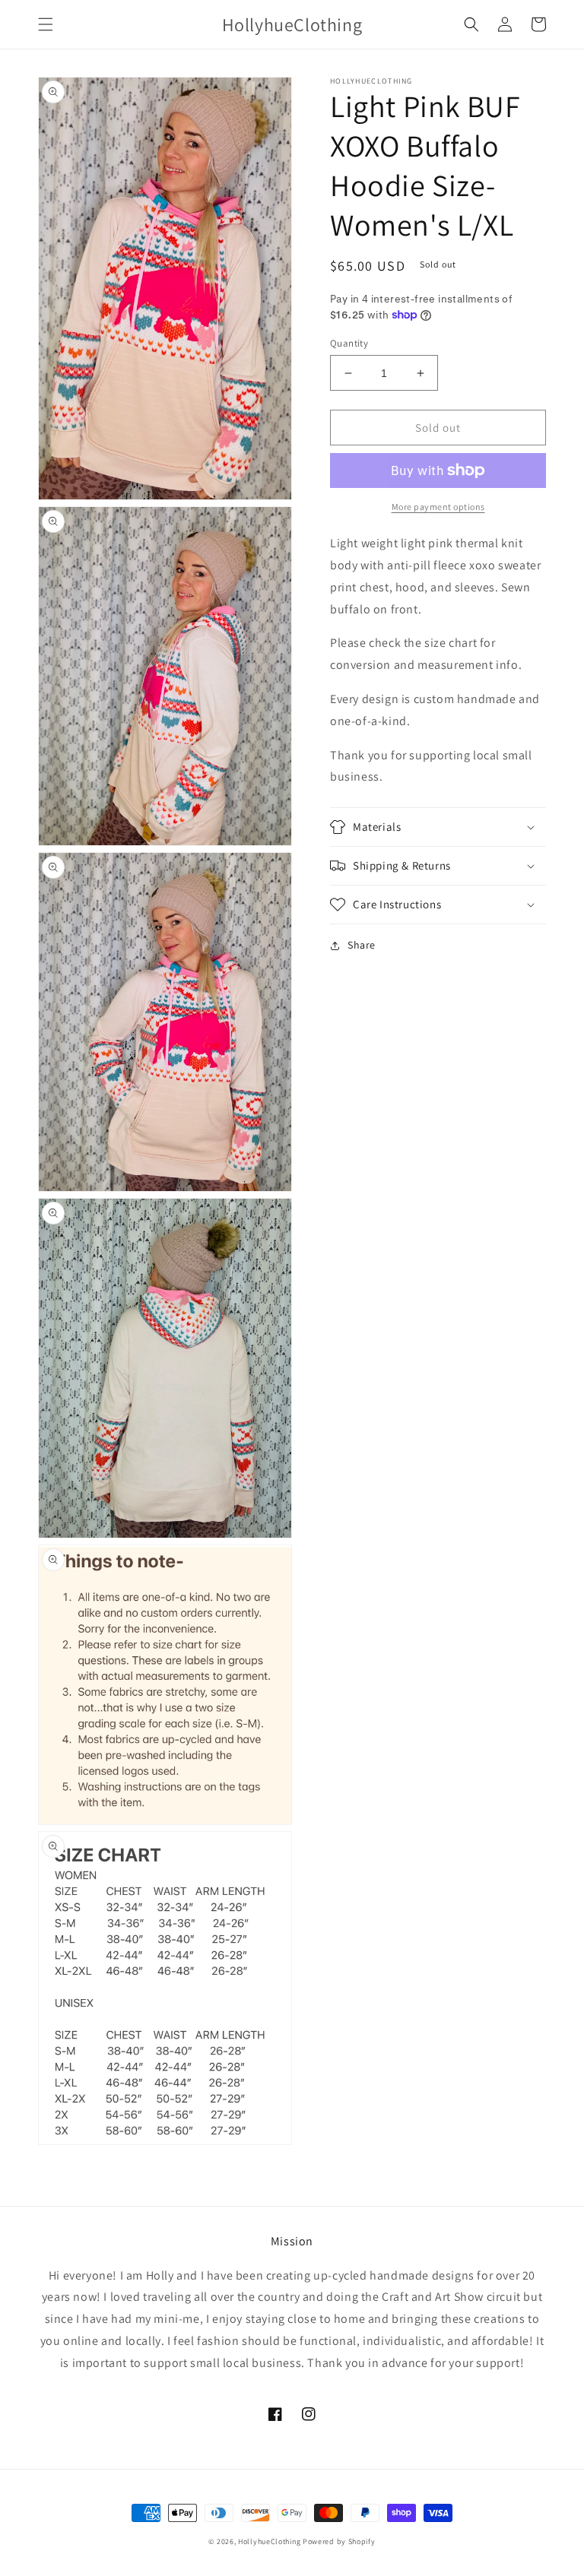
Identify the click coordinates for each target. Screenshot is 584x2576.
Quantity (349, 343)
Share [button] (362, 945)
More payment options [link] (438, 507)
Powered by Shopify (339, 2541)
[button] (46, 24)
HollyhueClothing (269, 2541)
